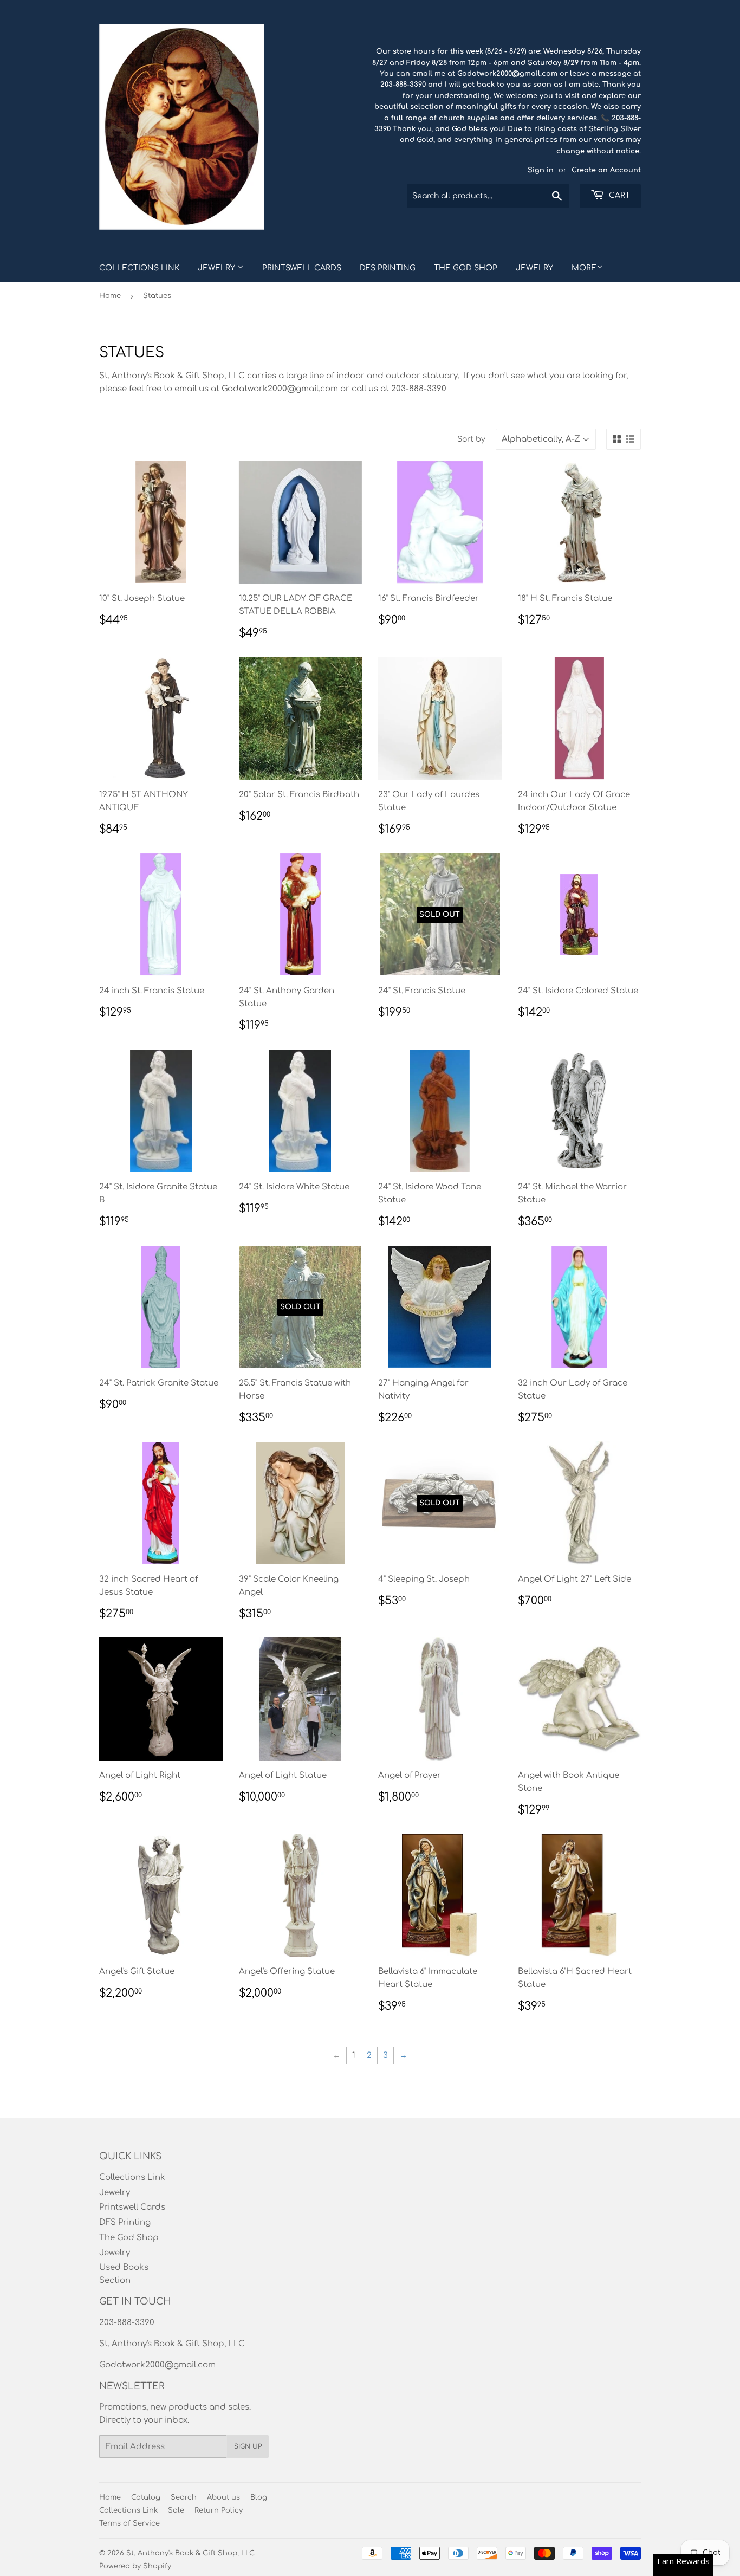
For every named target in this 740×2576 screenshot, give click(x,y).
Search (184, 2497)
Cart (618, 195)
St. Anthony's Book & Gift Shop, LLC (190, 2553)
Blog (259, 2497)
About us (223, 2497)
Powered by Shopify (135, 2566)
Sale (176, 2510)
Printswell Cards (302, 268)
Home (110, 296)
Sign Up (248, 2446)
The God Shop (466, 268)
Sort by (471, 439)
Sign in (541, 170)
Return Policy (219, 2510)
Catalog (146, 2497)
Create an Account (606, 170)
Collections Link (139, 268)
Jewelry (218, 268)
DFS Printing (388, 268)
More (584, 268)
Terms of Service (129, 2523)
